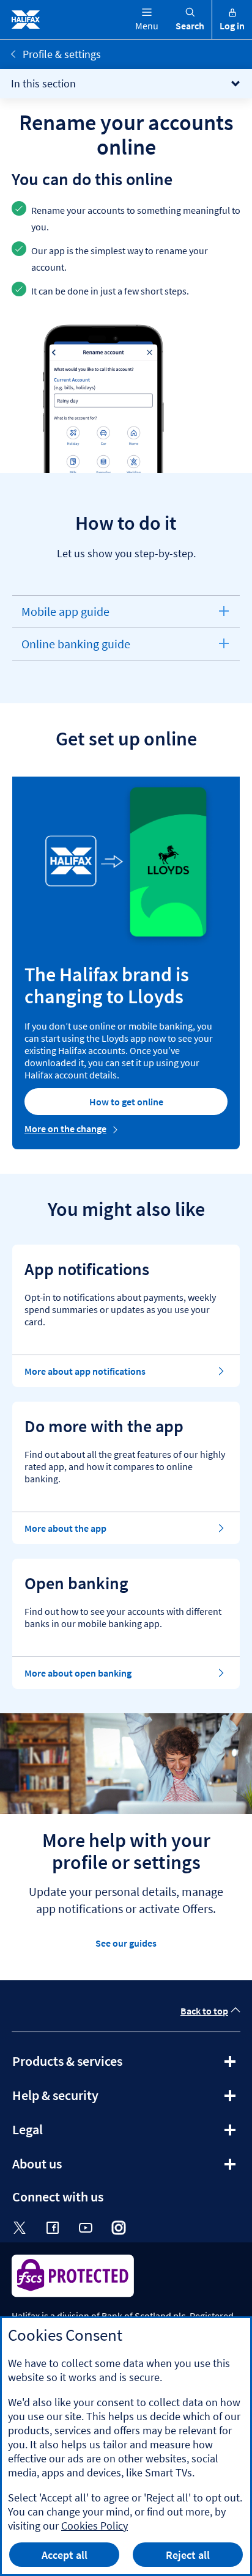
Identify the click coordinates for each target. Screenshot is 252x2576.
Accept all (65, 2555)
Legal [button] (61, 2134)
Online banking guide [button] (76, 648)
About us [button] (70, 2168)
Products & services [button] (100, 2065)
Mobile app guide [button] (65, 616)
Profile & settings (62, 54)
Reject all (188, 2555)
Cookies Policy (94, 2526)
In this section (43, 83)
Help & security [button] (88, 2099)
